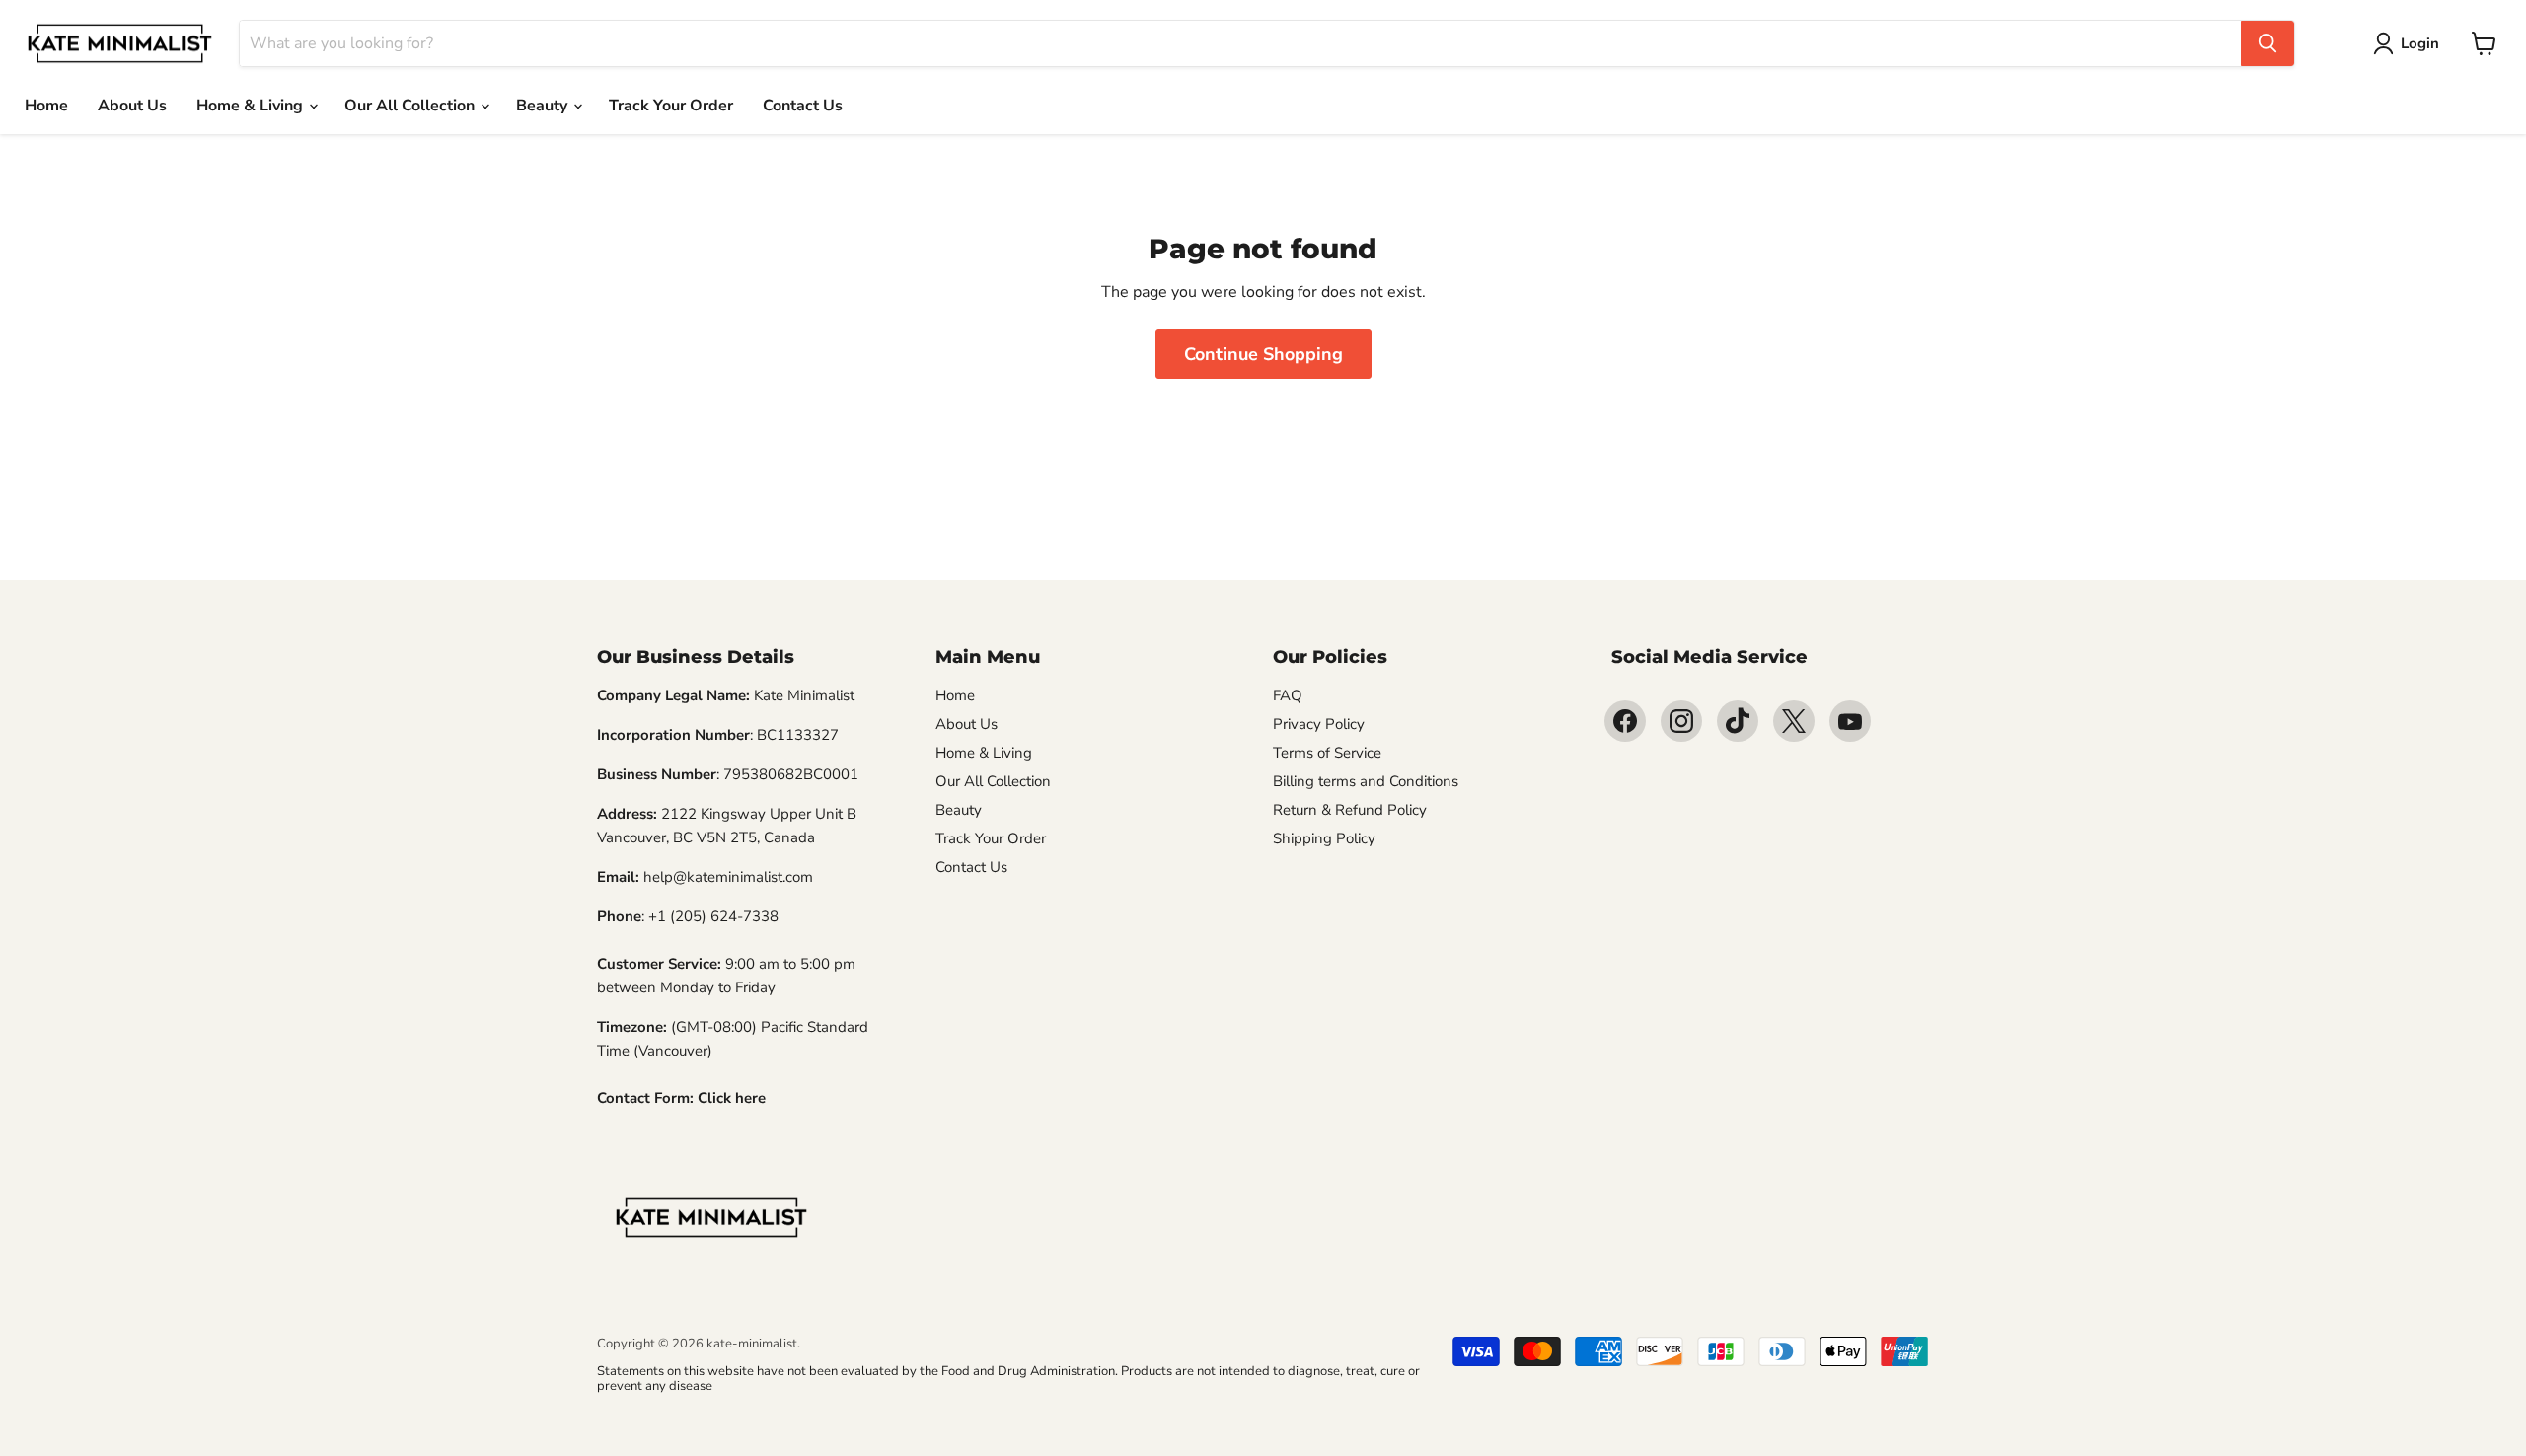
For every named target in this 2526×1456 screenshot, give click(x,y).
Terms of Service (1327, 753)
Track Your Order (671, 106)
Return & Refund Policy (1350, 810)
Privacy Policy (1319, 724)
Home (46, 106)
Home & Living (252, 106)
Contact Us (803, 106)
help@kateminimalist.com (728, 877)
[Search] (2267, 43)
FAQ (1288, 695)
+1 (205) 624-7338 (713, 916)
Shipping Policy (1324, 838)
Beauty (544, 106)
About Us (132, 106)
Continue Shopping (1263, 354)
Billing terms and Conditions (1366, 781)
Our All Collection (411, 106)
